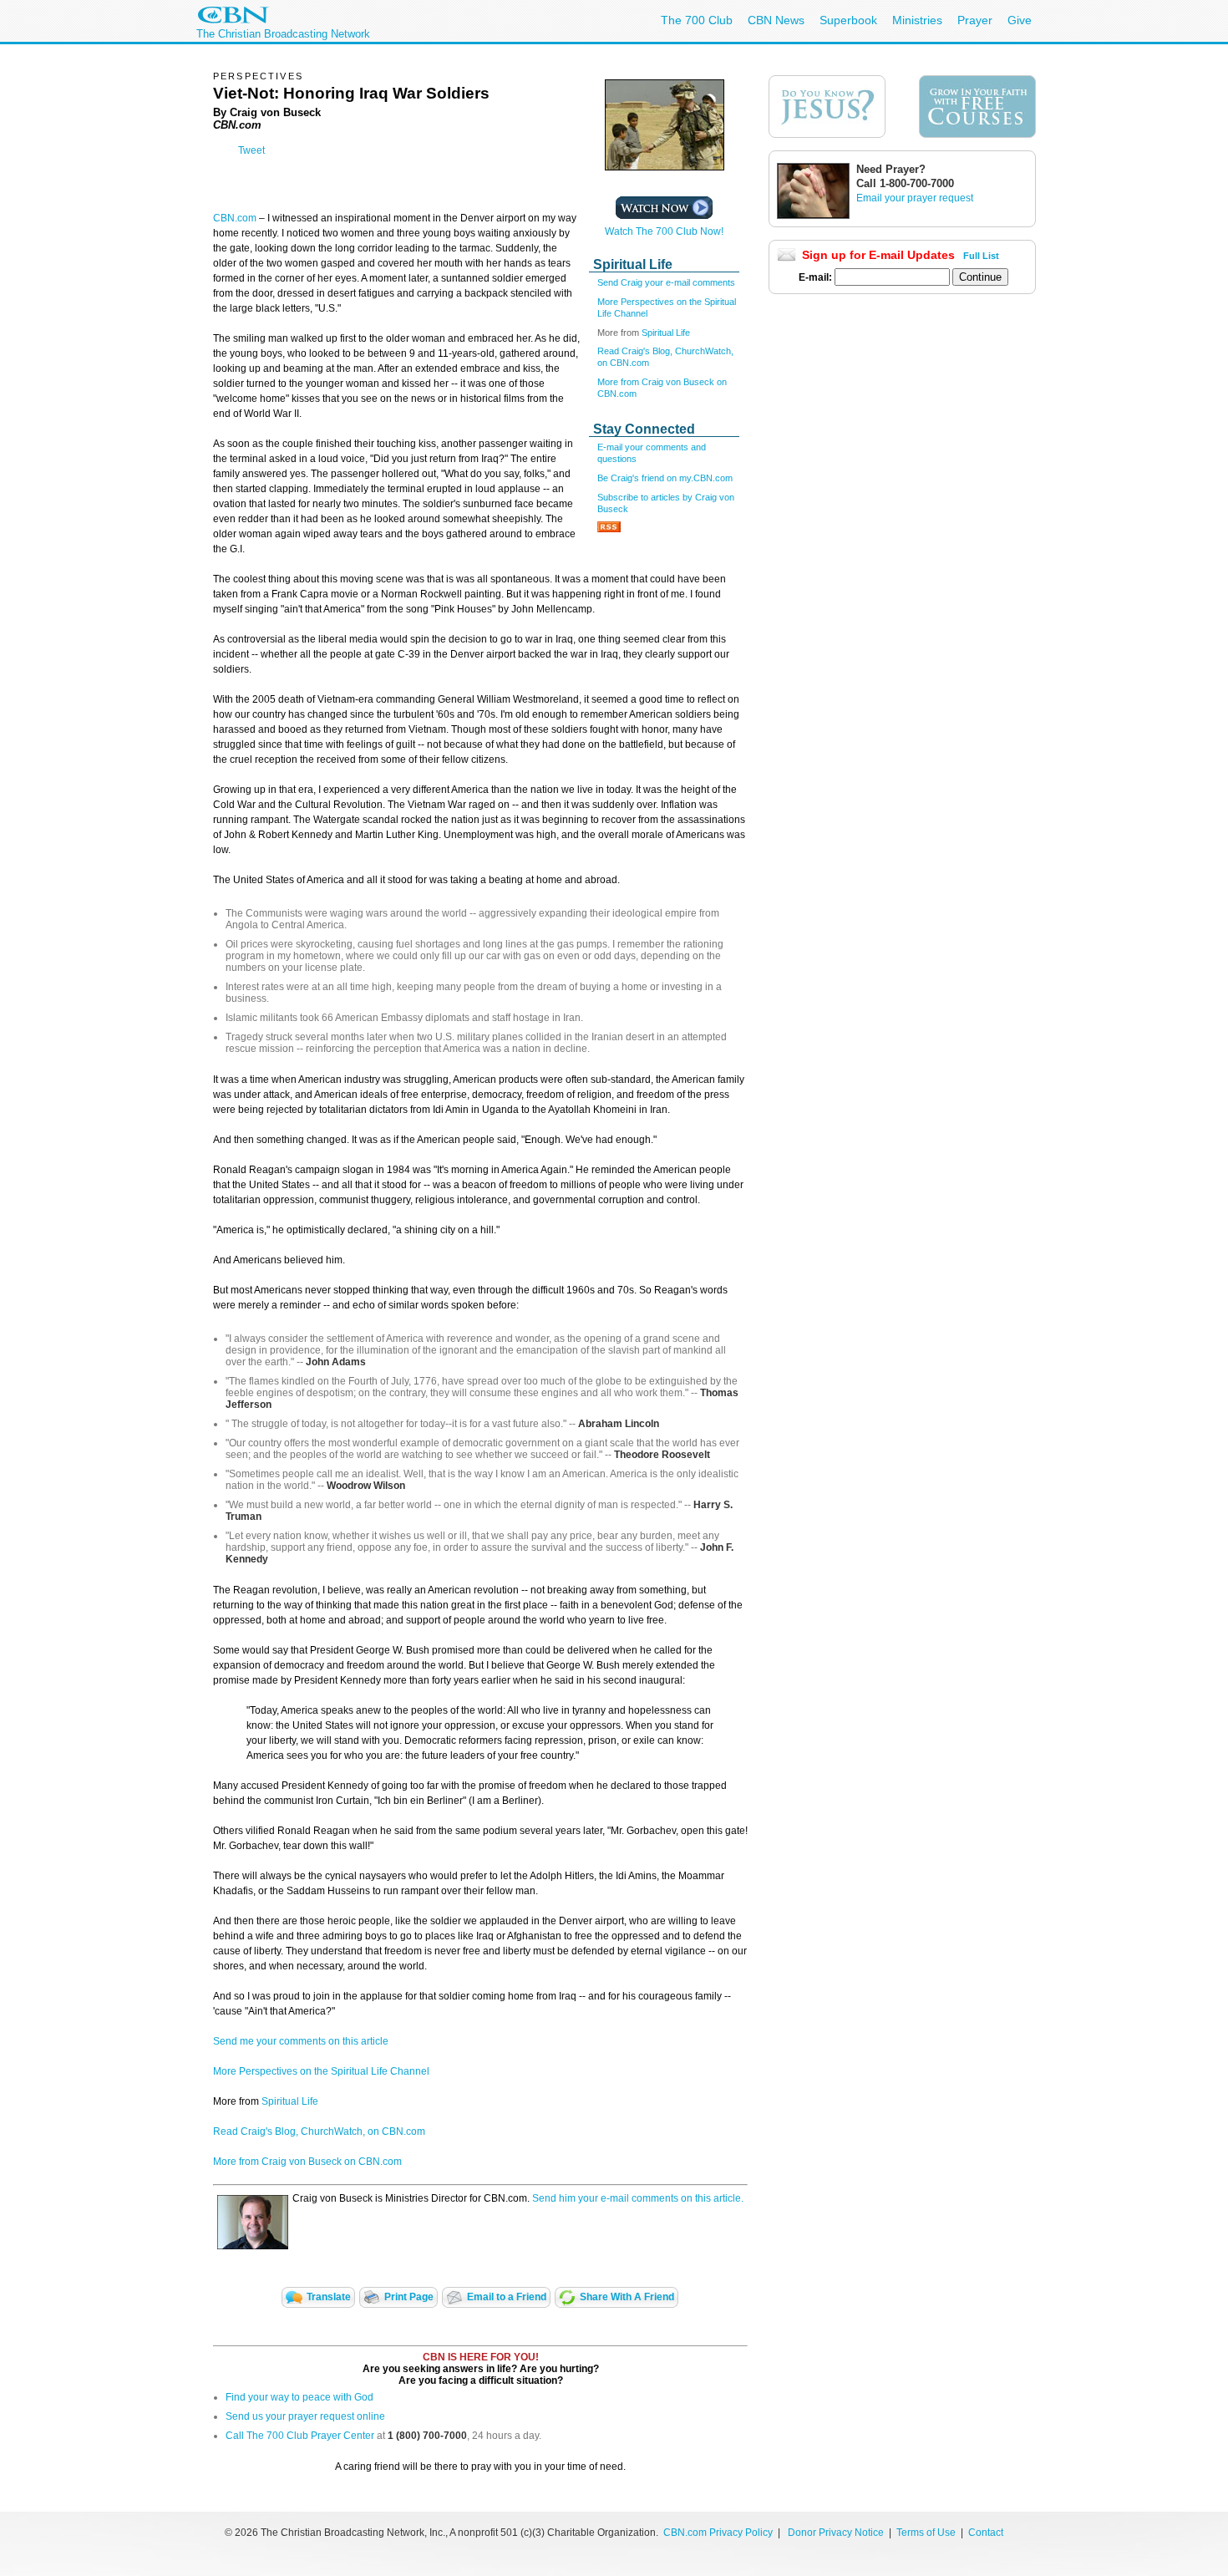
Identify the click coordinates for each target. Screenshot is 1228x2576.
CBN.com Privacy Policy (718, 2533)
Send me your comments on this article (301, 2041)
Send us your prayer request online (305, 2416)
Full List (981, 256)
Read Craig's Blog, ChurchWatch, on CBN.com (319, 2131)
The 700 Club (697, 20)
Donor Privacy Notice (836, 2533)
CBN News (776, 20)
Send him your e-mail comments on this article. (638, 2198)
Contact (986, 2533)
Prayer (975, 20)
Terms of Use (927, 2533)
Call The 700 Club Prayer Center (300, 2436)
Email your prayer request (915, 198)
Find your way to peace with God (299, 2397)
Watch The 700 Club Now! (664, 231)
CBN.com (235, 218)
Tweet (251, 150)
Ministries (917, 20)
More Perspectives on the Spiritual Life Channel (321, 2071)
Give (1020, 20)
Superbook (848, 20)
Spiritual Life (666, 333)
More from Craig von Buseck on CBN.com (307, 2162)
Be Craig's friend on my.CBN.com (665, 478)
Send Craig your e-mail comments (666, 282)
